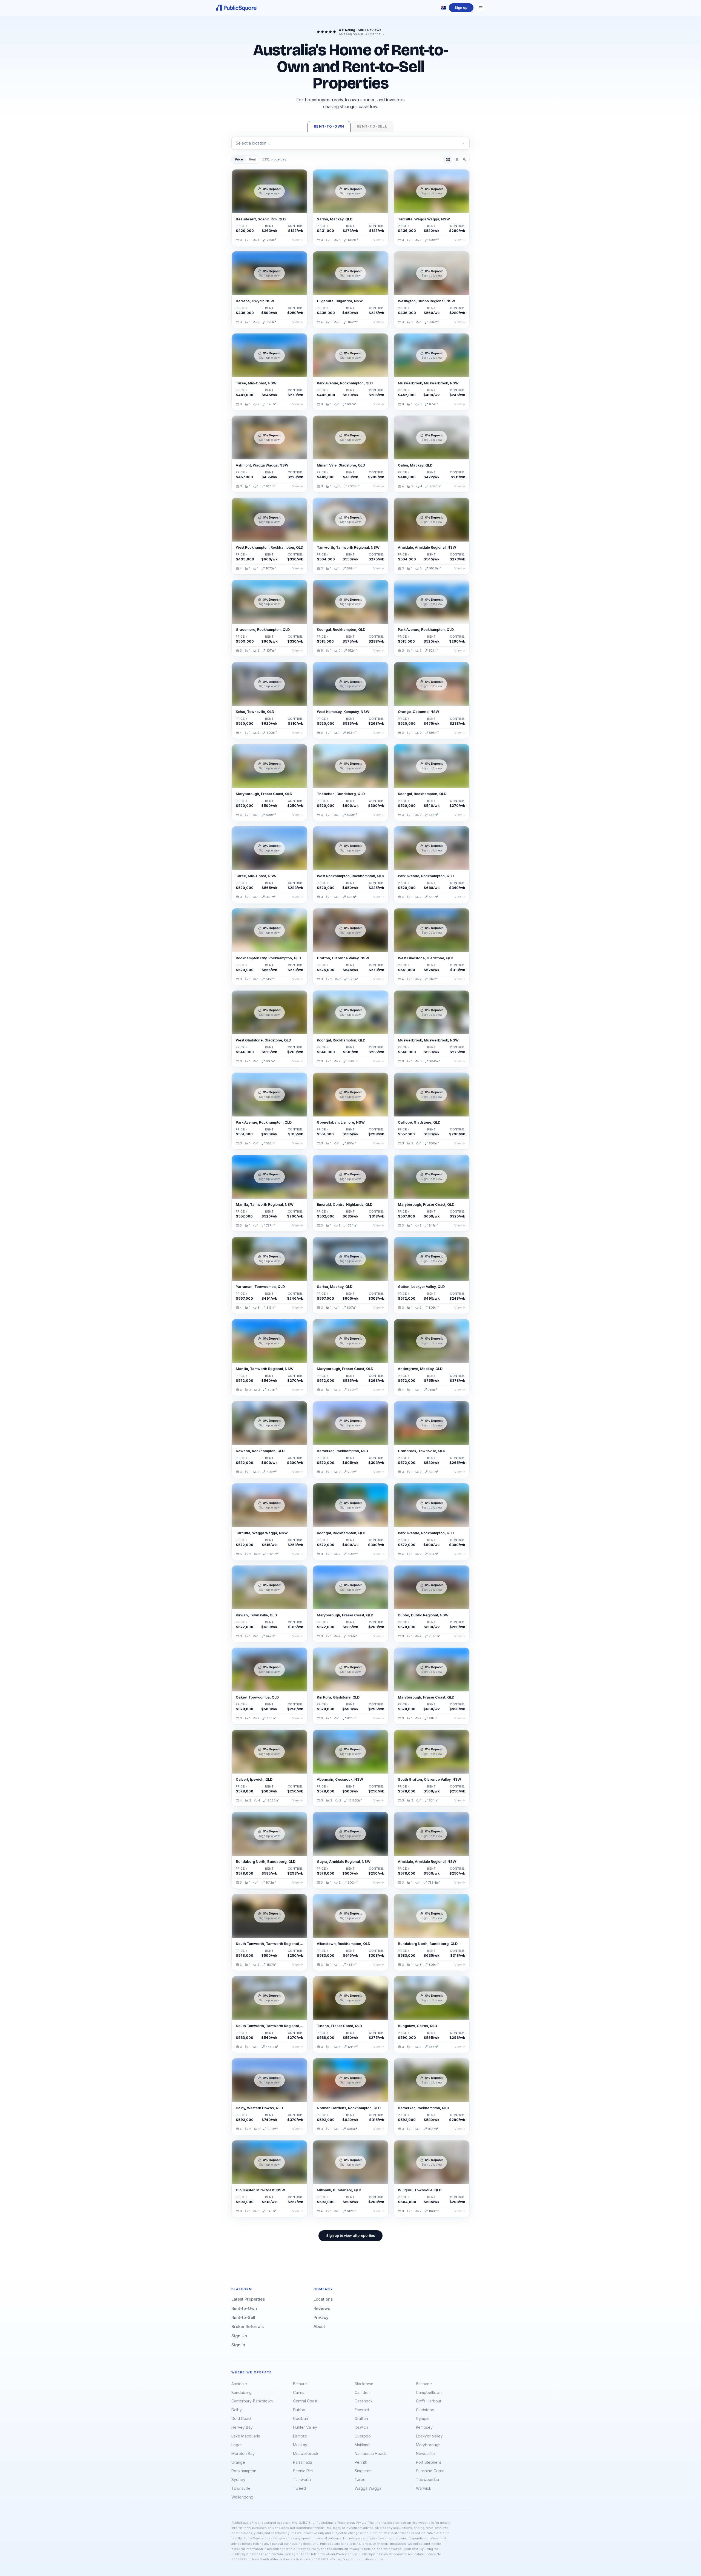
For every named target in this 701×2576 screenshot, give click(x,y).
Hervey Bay (242, 2427)
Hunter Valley (305, 2427)
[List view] (456, 159)
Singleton (363, 2471)
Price (239, 159)
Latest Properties (248, 2299)
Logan (237, 2445)
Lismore (300, 2436)
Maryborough (428, 2445)
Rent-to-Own (244, 2308)
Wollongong (242, 2497)
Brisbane (424, 2384)
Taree (360, 2479)
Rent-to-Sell (243, 2317)
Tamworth (302, 2479)
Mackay (300, 2445)
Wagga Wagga (368, 2488)
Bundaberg (242, 2392)
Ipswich (361, 2427)
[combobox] (350, 143)
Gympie (423, 2418)
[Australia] (444, 8)
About (319, 2326)
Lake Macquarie (246, 2436)
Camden (362, 2392)
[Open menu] (481, 8)
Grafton (361, 2418)
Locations (323, 2299)
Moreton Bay (243, 2453)
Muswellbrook (306, 2453)
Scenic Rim (303, 2471)
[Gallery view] (448, 159)
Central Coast (305, 2401)
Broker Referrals (248, 2326)
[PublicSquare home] (237, 8)
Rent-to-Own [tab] (329, 126)
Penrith (361, 2462)
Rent (253, 159)
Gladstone (425, 2410)
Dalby (237, 2410)
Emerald (362, 2410)
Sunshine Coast (430, 2471)
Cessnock (364, 2401)
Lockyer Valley (429, 2436)
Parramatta (303, 2462)
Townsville (241, 2488)
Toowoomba (427, 2479)
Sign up (461, 8)
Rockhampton (244, 2471)
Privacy (321, 2317)
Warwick (424, 2488)
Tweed (299, 2488)
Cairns (299, 2392)
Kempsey (424, 2427)
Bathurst (300, 2384)
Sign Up (239, 2336)
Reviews (322, 2308)
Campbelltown (429, 2392)
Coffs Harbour (429, 2401)
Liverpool (363, 2436)
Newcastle (425, 2453)
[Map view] (465, 159)
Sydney (238, 2479)
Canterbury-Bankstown (252, 2401)
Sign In (238, 2345)
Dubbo (299, 2410)
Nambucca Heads (371, 2453)
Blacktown (364, 2384)
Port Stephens (429, 2462)
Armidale (239, 2384)
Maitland (362, 2445)
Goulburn (301, 2418)
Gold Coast (241, 2418)
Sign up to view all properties (350, 2236)
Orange (238, 2462)
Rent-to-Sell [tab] (372, 126)
